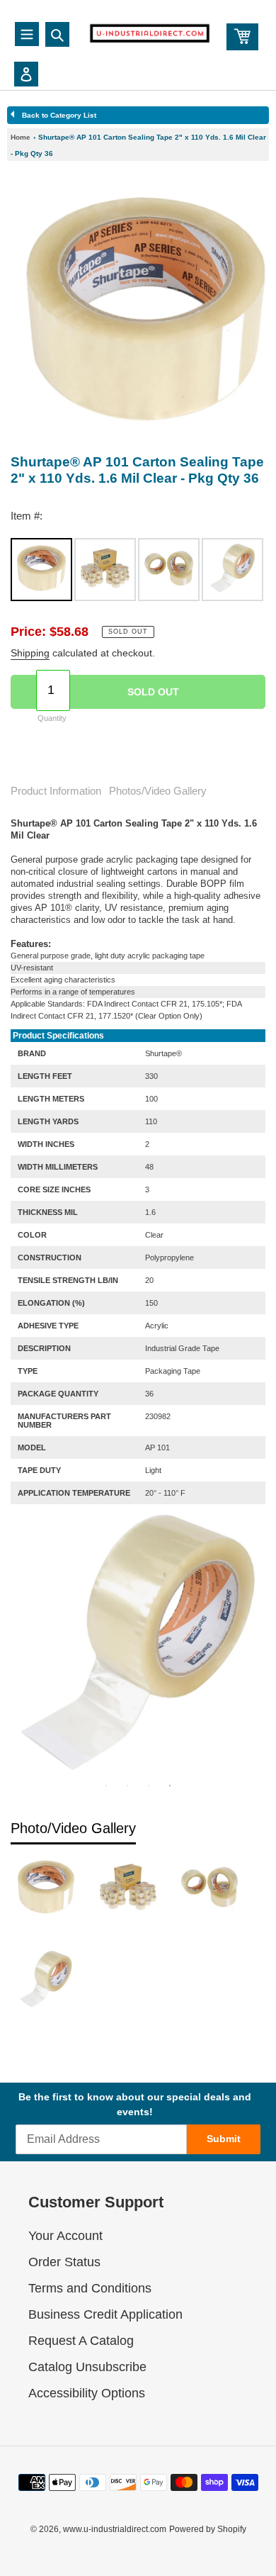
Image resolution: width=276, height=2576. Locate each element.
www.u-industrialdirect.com (115, 2529)
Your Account (65, 2236)
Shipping (30, 653)
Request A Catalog (81, 2341)
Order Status (64, 2262)
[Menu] (27, 34)
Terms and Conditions (90, 2288)
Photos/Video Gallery (158, 791)
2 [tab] (127, 1786)
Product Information (56, 791)
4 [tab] (170, 1786)
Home (21, 137)
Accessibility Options (87, 2393)
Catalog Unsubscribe (87, 2367)
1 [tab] (106, 1786)
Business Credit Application (105, 2314)
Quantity (52, 718)
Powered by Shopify (208, 2529)
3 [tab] (149, 1786)
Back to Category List (59, 115)
